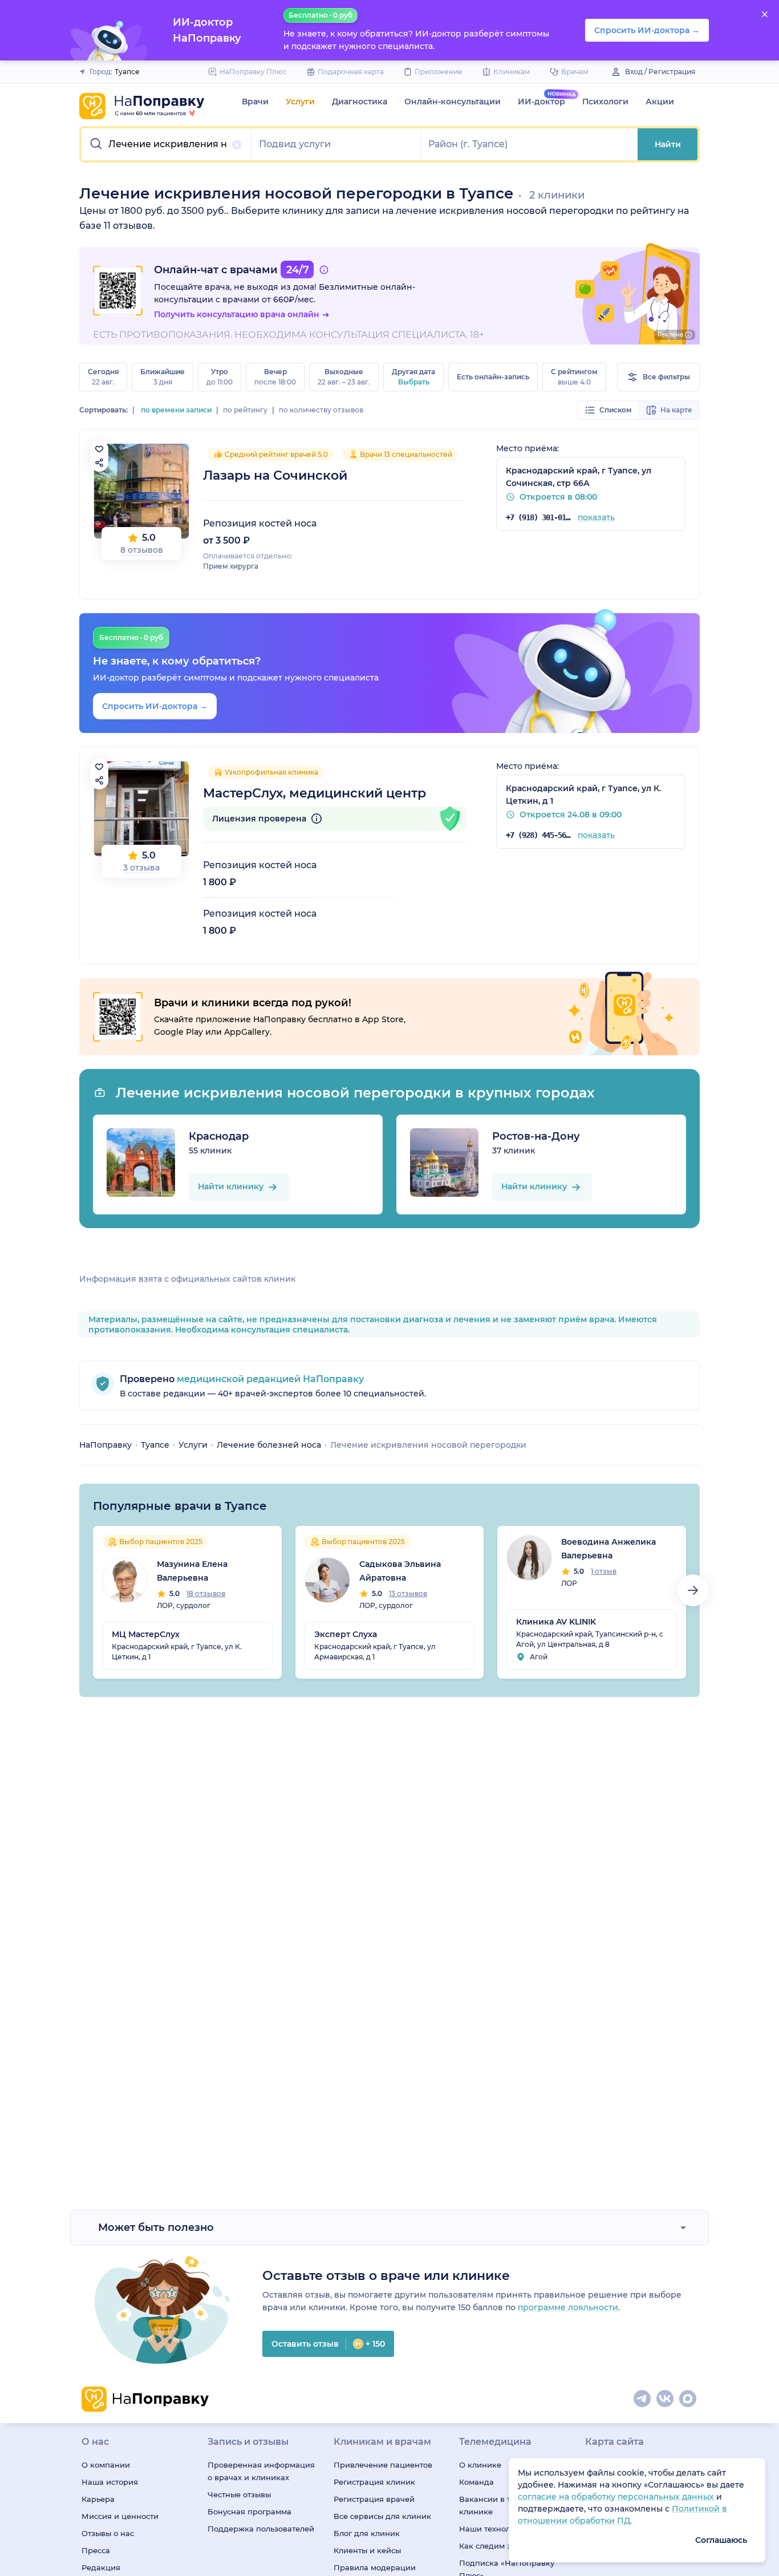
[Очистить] (237, 145)
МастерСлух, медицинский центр (315, 793)
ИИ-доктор (541, 102)
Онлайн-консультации (453, 102)
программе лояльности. (569, 2307)
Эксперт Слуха (346, 1634)
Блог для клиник (367, 2533)
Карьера (98, 2499)
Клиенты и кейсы (367, 2550)
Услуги (300, 102)
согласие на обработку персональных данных (617, 2497)
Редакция (101, 2567)
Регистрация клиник (374, 2482)
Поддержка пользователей (261, 2529)
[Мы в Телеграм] (643, 2399)
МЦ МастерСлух (146, 1634)
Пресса (96, 2550)
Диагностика (360, 102)
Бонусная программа (249, 2512)
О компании (106, 2465)
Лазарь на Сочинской (275, 475)
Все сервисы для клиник (382, 2516)
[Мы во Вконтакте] (666, 2399)
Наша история (110, 2482)
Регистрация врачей (374, 2499)
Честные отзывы (239, 2494)
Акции (660, 102)
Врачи (255, 102)
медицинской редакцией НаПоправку (269, 1379)
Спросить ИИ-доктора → (155, 706)
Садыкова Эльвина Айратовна (400, 1571)
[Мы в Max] (688, 2399)
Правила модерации (375, 2567)
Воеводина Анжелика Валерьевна (608, 1549)
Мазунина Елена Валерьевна (192, 1571)
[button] (167, 144)
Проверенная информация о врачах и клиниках (261, 2471)
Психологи (605, 102)
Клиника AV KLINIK (556, 1622)
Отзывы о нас (108, 2533)
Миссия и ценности (120, 2516)
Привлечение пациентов (383, 2465)
